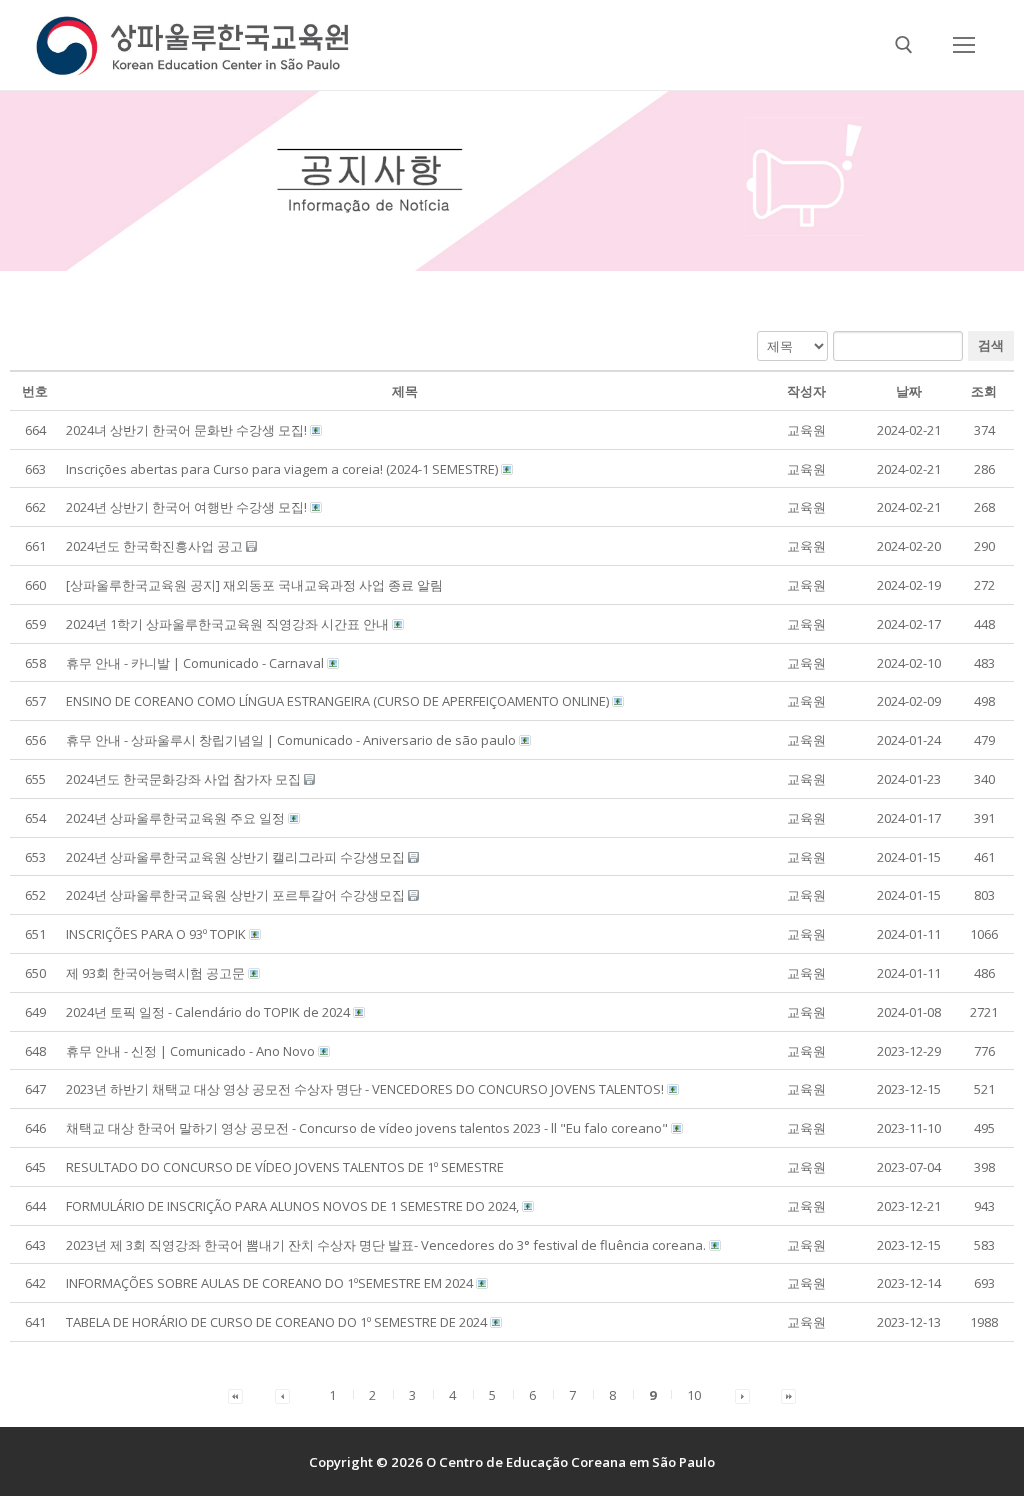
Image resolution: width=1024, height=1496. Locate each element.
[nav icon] (963, 44)
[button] (806, 430)
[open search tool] (904, 45)
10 (694, 1395)
